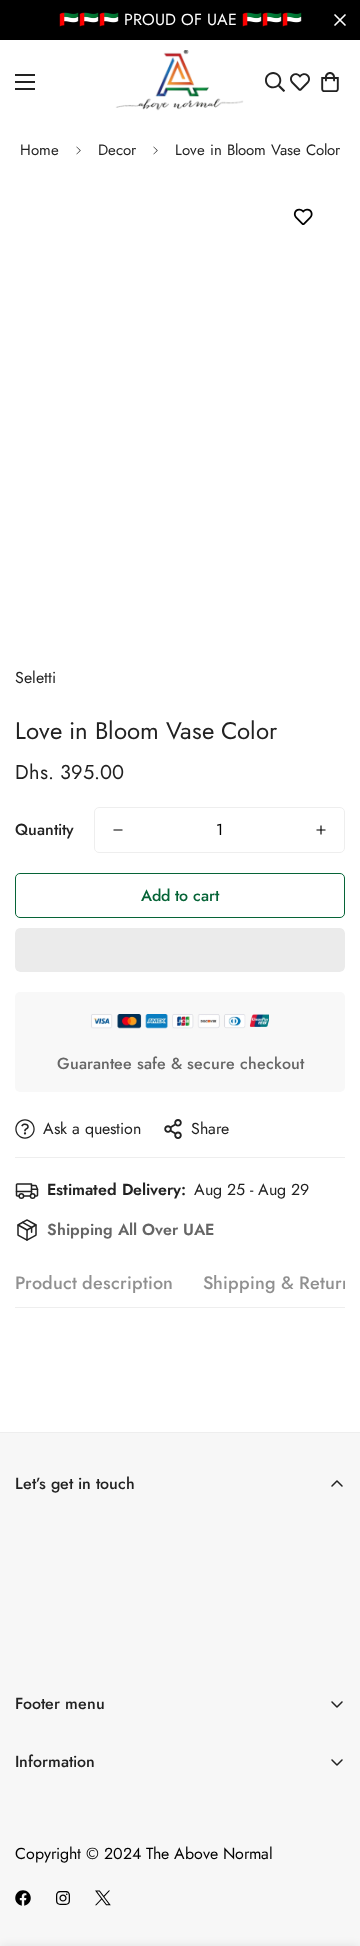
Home (39, 150)
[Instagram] (63, 1898)
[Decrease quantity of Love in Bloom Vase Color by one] (118, 830)
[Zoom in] (302, 575)
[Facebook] (23, 1898)
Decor (117, 150)
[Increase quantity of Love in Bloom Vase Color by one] (321, 830)
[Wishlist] (300, 82)
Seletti (35, 677)
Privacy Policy (62, 1866)
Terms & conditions (219, 1654)
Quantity (44, 829)
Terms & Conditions (79, 1798)
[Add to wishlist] (302, 216)
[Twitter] (103, 1898)
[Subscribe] (323, 1600)
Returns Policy (62, 1832)
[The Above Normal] (180, 82)
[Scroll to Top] (324, 1840)
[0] (330, 82)
